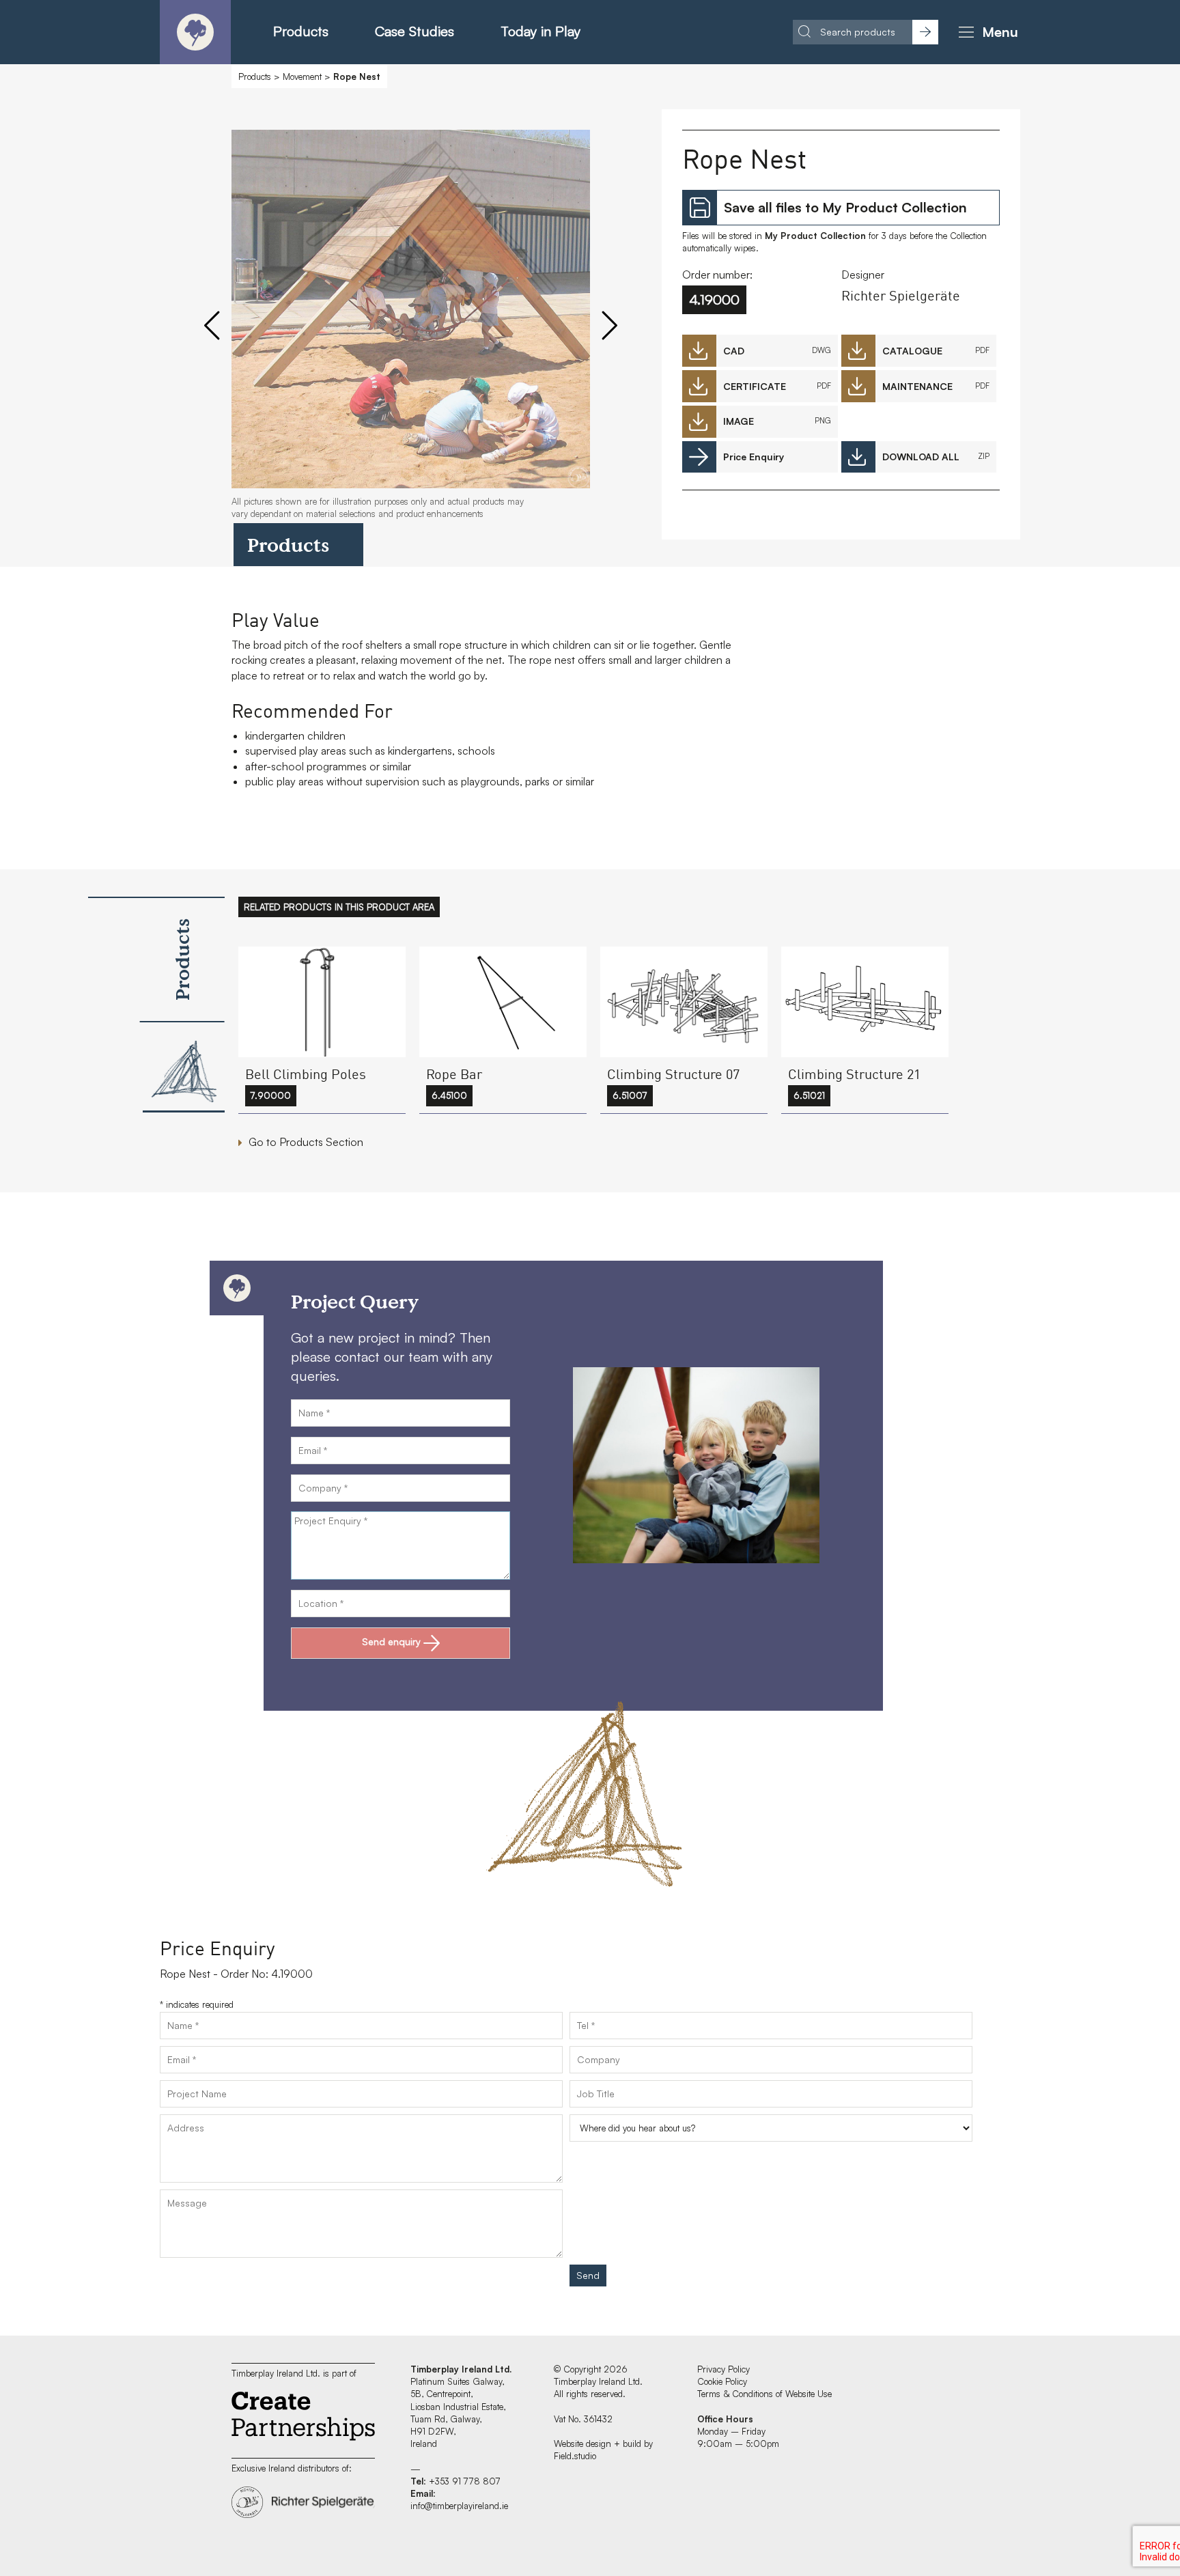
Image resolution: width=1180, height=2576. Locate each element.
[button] (986, 32)
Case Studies (415, 31)
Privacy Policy (724, 2369)
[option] (411, 331)
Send (588, 2275)
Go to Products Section (306, 1142)
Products (301, 31)
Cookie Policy (722, 2381)
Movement (302, 76)
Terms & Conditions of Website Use (764, 2394)
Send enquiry (391, 1641)
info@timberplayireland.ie (459, 2506)
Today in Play (540, 31)
